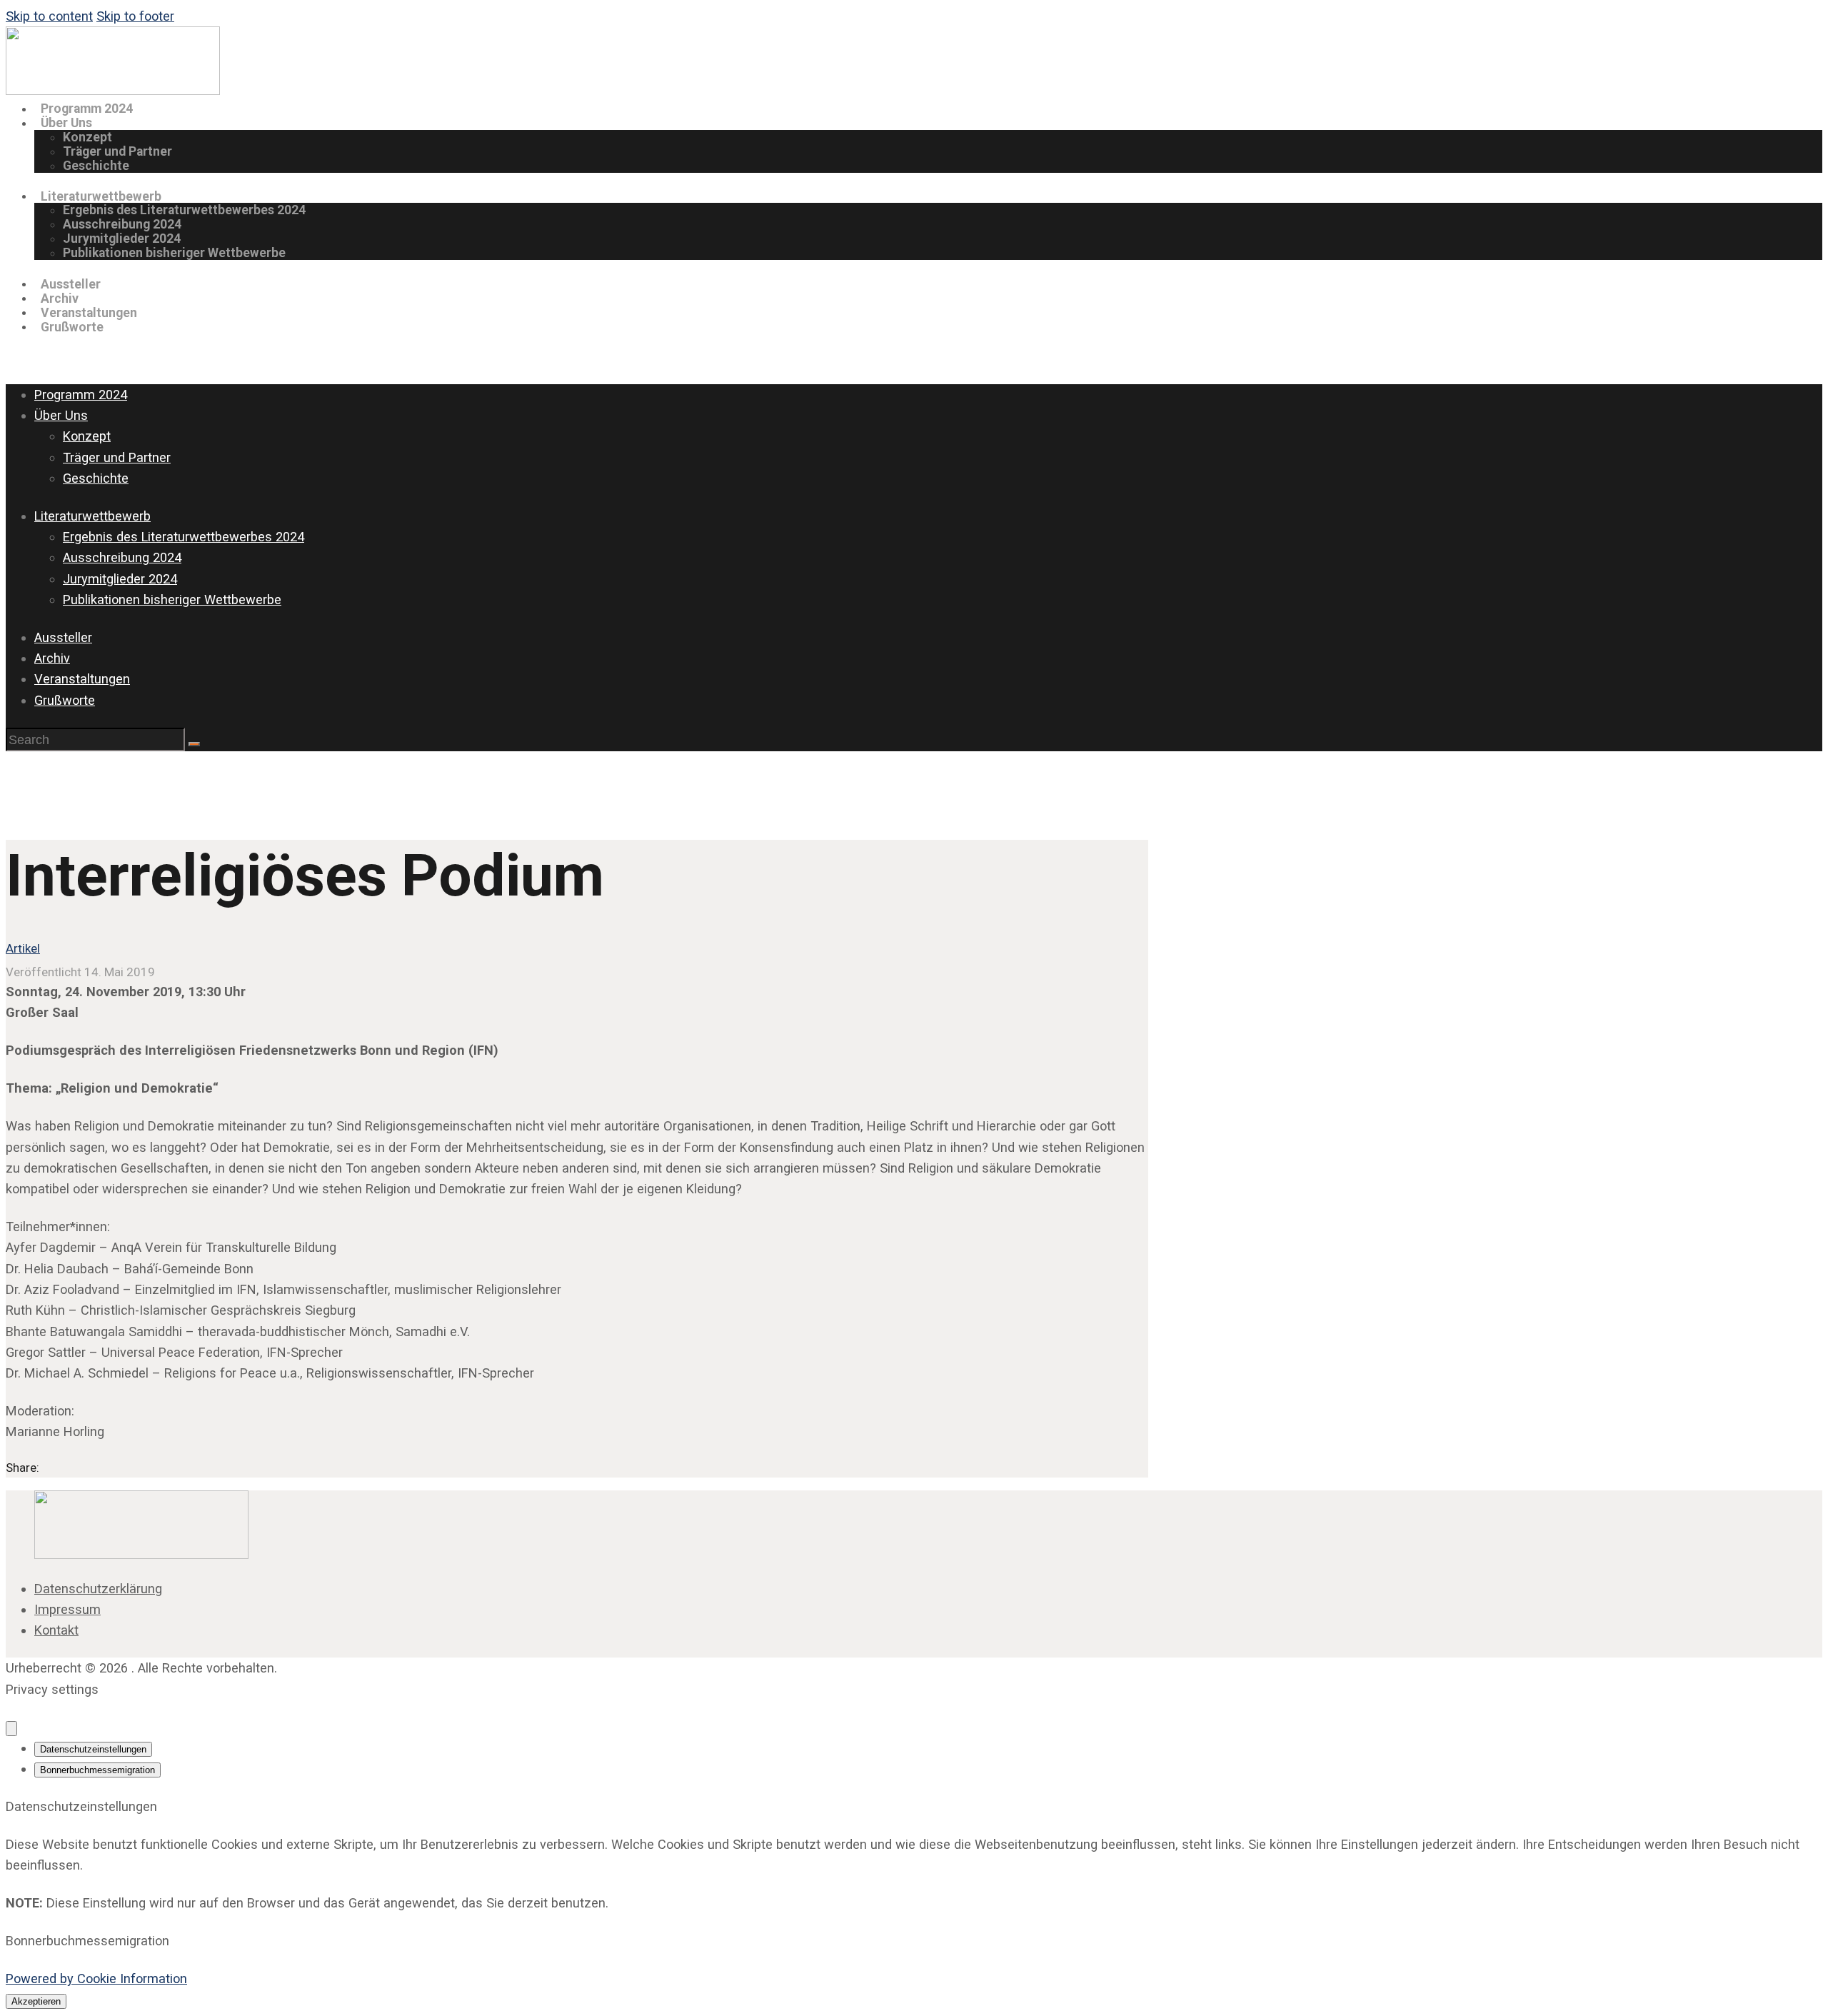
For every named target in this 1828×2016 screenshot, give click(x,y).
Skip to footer (135, 16)
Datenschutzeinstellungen (93, 1749)
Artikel (23, 948)
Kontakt (56, 1630)
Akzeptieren (36, 2001)
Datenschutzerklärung (98, 1589)
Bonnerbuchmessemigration (97, 1770)
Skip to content (49, 16)
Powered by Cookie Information (96, 1979)
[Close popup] (11, 1729)
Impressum (67, 1609)
